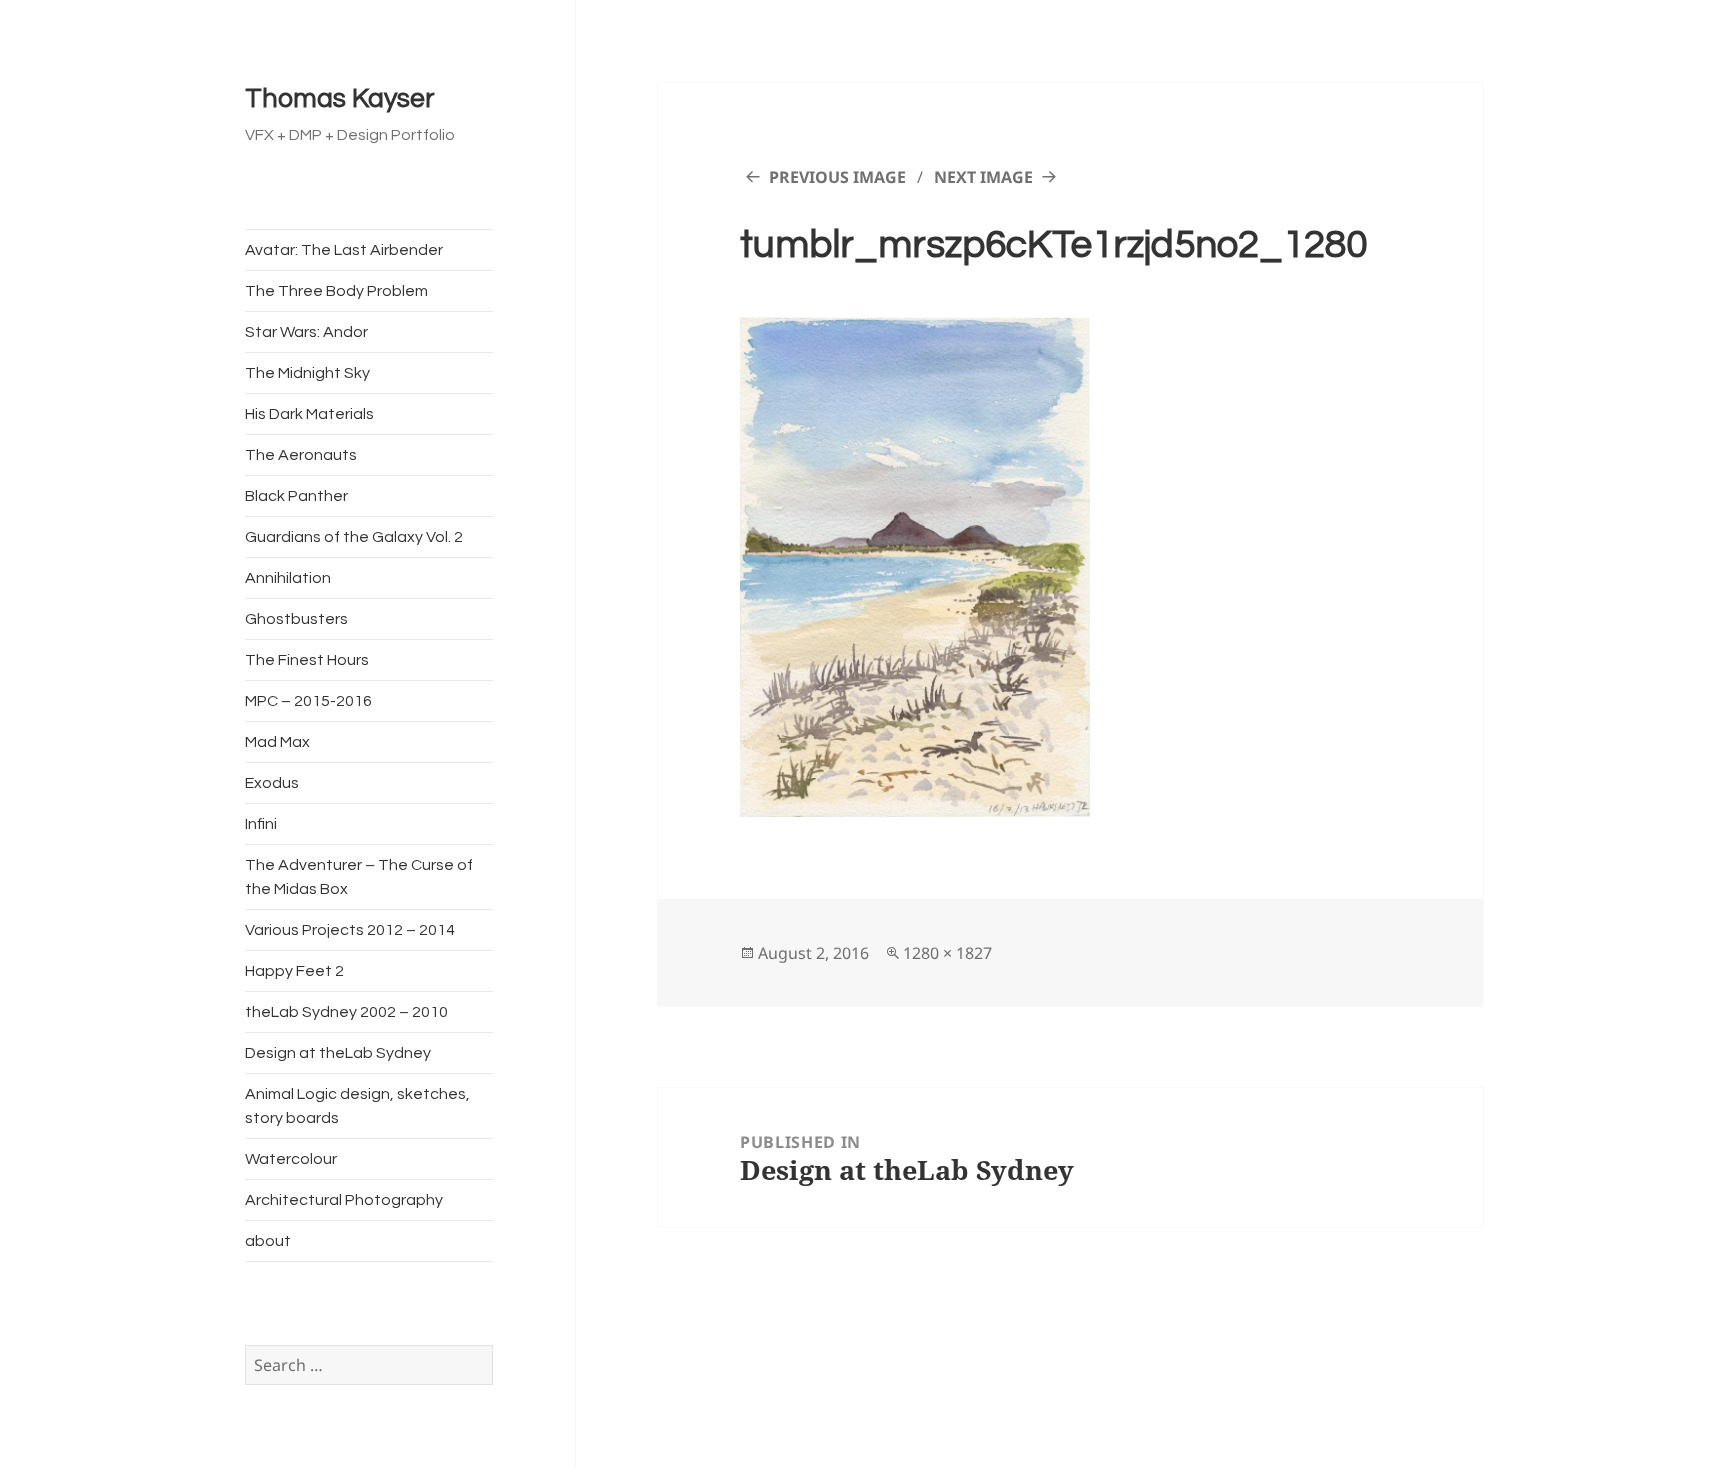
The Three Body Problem (336, 291)
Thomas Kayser (340, 99)
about (268, 1241)
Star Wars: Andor (306, 332)
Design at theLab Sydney (338, 1053)
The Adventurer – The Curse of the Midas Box (359, 877)
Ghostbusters (296, 619)
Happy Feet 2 (294, 971)
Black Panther (296, 496)
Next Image (983, 177)
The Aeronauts (301, 455)
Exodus (272, 783)
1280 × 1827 (947, 953)
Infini (261, 824)
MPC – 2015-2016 (308, 701)
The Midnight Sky (307, 373)
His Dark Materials (309, 414)
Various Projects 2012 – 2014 (350, 930)
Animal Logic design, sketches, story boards (357, 1106)
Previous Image (837, 177)
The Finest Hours (307, 660)
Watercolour (291, 1159)
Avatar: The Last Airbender (344, 250)
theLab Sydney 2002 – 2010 (346, 1012)
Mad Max (277, 742)
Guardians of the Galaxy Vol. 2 (354, 537)
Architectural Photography (344, 1200)
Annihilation (288, 578)
